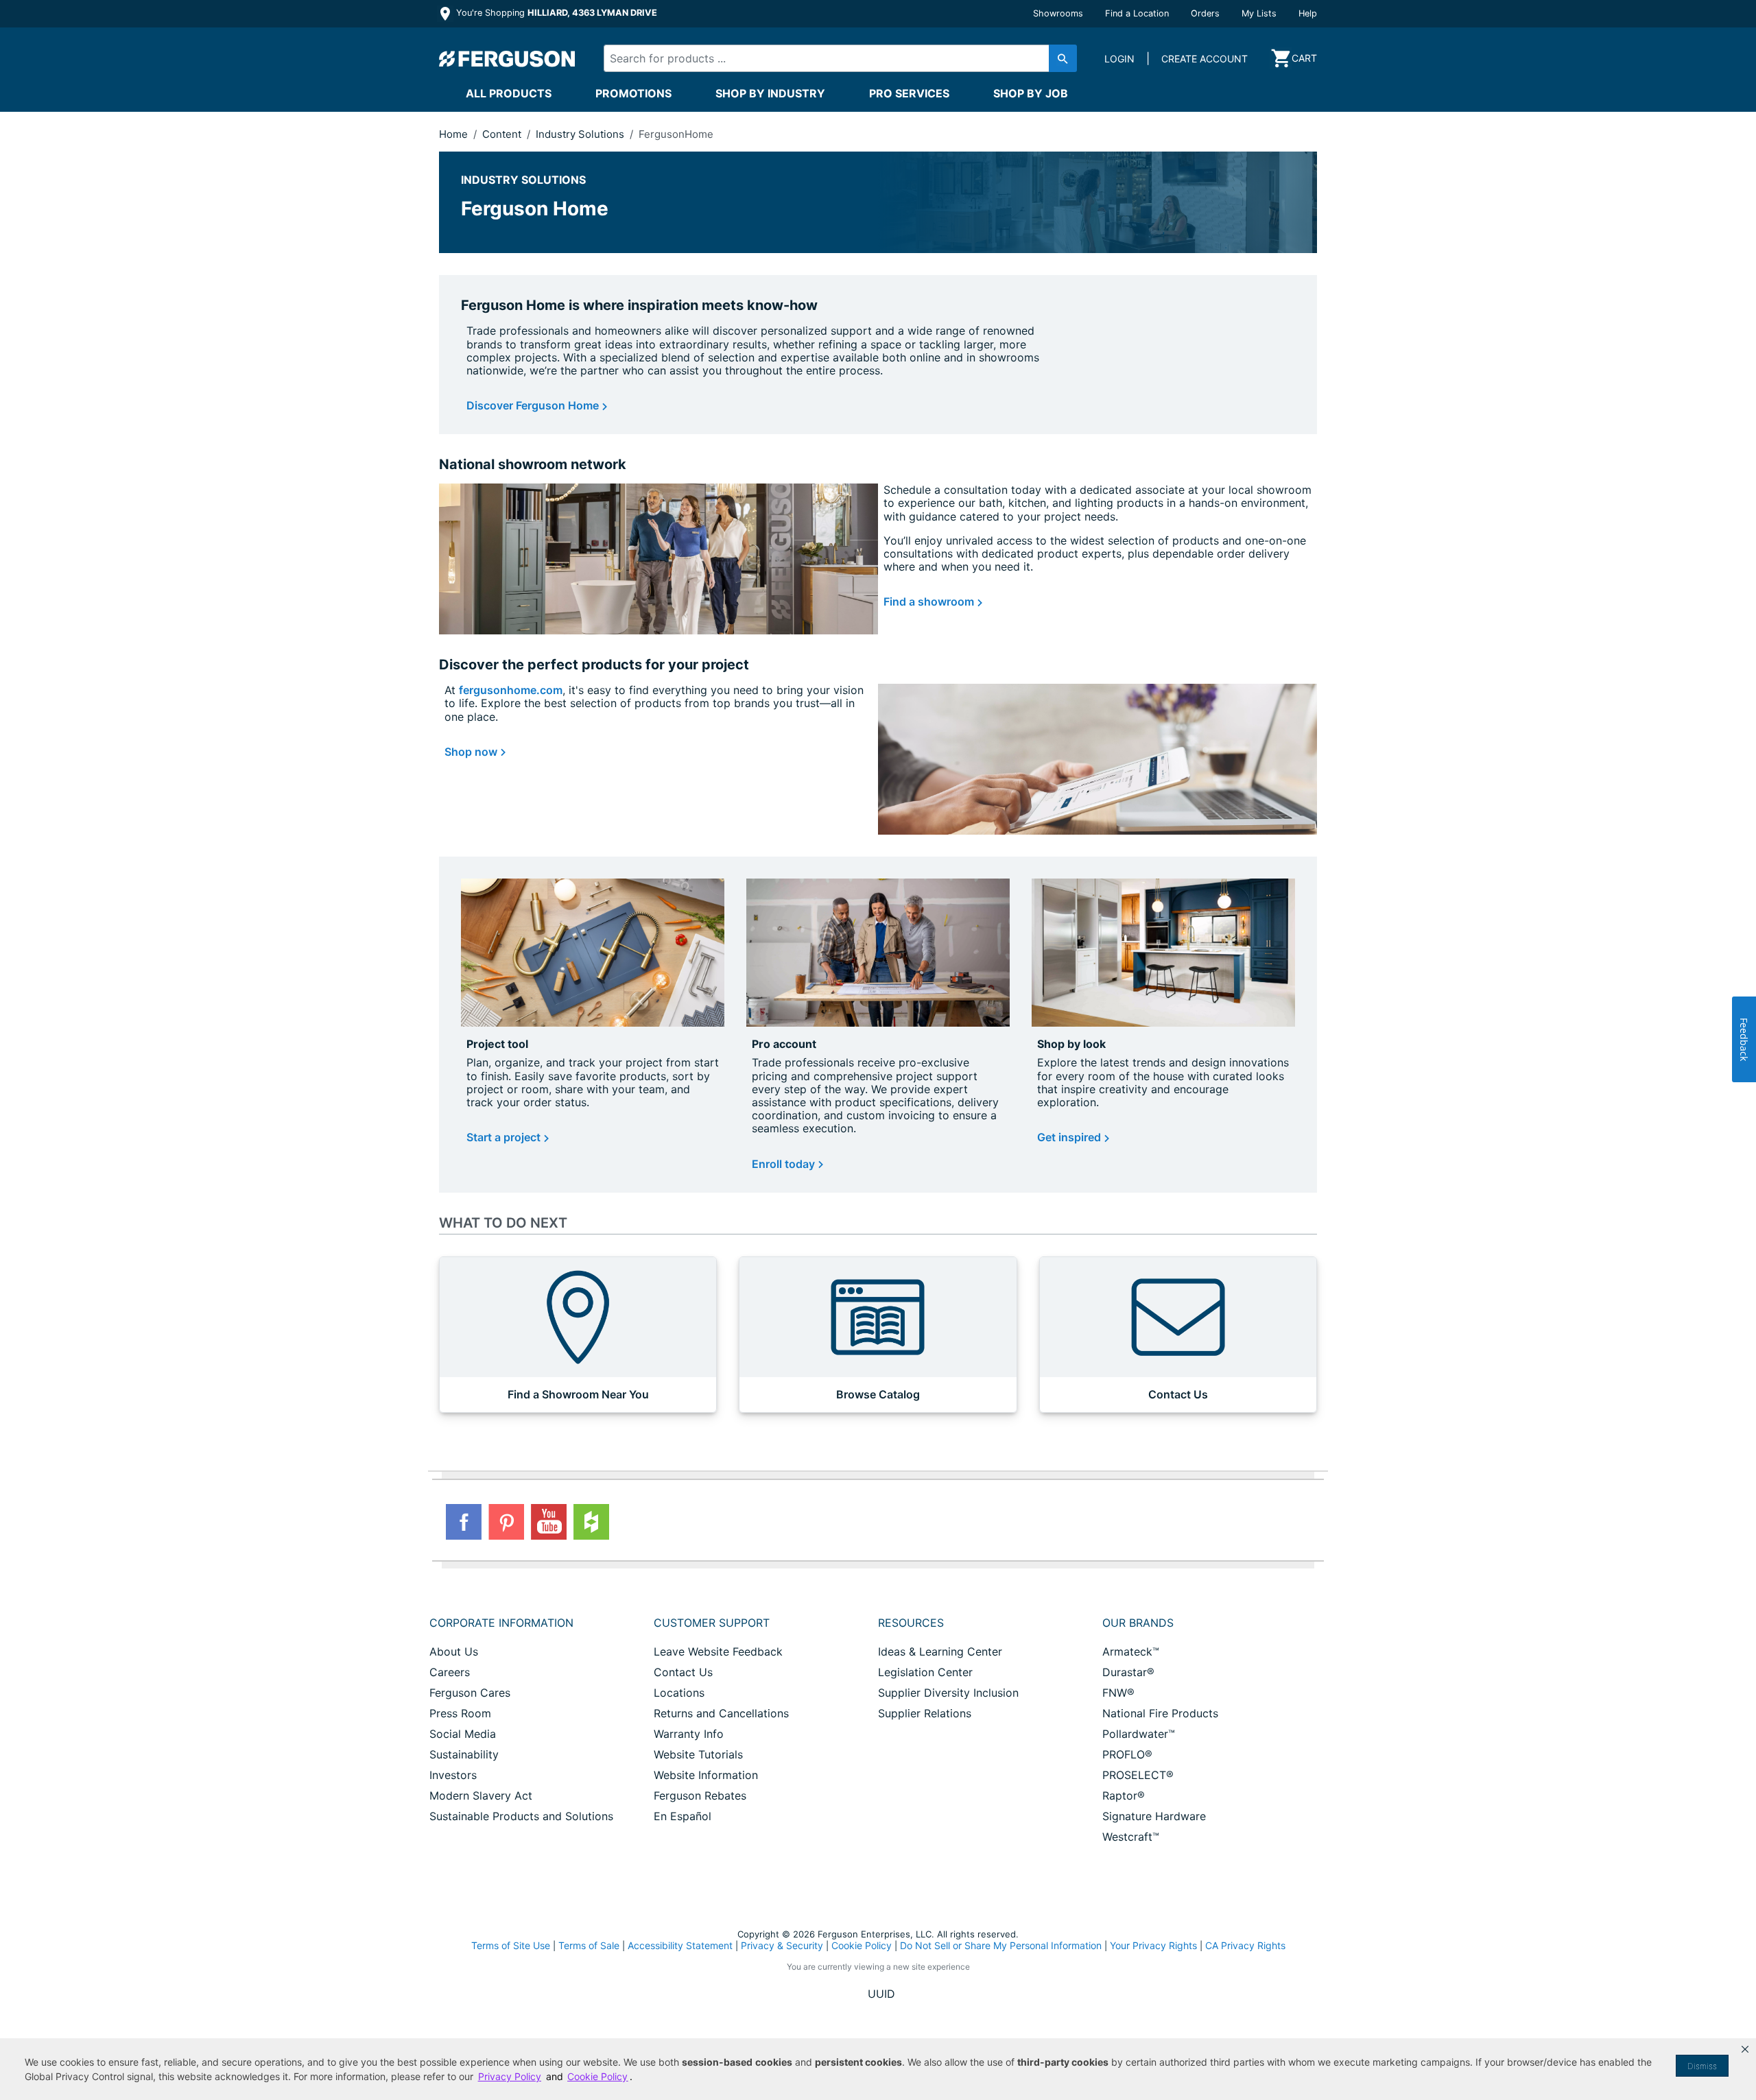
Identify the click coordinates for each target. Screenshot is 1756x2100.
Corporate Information (501, 1623)
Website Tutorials (698, 1754)
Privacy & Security (782, 1945)
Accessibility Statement (680, 1945)
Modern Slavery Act (481, 1795)
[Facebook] (464, 1522)
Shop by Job (1031, 93)
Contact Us (683, 1672)
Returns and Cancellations (721, 1713)
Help (1308, 13)
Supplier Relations (925, 1713)
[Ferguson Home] (508, 58)
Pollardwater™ (1139, 1734)
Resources (911, 1623)
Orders (1205, 13)
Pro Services (909, 93)
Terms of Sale (589, 1945)
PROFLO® (1127, 1754)
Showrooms (1058, 13)
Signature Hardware (1154, 1816)
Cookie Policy (862, 1945)
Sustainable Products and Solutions (521, 1816)
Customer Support (712, 1623)
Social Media (463, 1734)
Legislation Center (925, 1672)
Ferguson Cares (470, 1693)
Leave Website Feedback (718, 1651)
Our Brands (1138, 1623)
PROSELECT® (1138, 1775)
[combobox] (829, 58)
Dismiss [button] (1702, 2066)
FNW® (1118, 1693)
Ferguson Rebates (700, 1795)
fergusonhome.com (511, 690)
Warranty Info (689, 1734)
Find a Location (1137, 13)
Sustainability (464, 1754)
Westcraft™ (1131, 1837)
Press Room (460, 1713)
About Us (454, 1651)
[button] (1745, 2049)
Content (503, 134)
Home (453, 134)
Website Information (706, 1775)
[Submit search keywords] (1063, 58)
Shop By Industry (770, 93)
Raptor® (1124, 1795)
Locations (679, 1693)
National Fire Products (1160, 1713)
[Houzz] (591, 1522)
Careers (450, 1672)
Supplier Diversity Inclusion (948, 1693)
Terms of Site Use (511, 1945)
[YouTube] (549, 1522)
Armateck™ (1131, 1651)
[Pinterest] (506, 1522)
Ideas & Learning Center (940, 1651)
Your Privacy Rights (1153, 1945)
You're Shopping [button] (555, 13)
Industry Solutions (581, 134)
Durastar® (1128, 1672)
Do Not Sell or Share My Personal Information (1001, 1946)
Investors (453, 1775)
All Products (509, 93)
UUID (881, 1994)
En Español (683, 1816)
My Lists (1259, 13)
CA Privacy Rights (1245, 1945)
